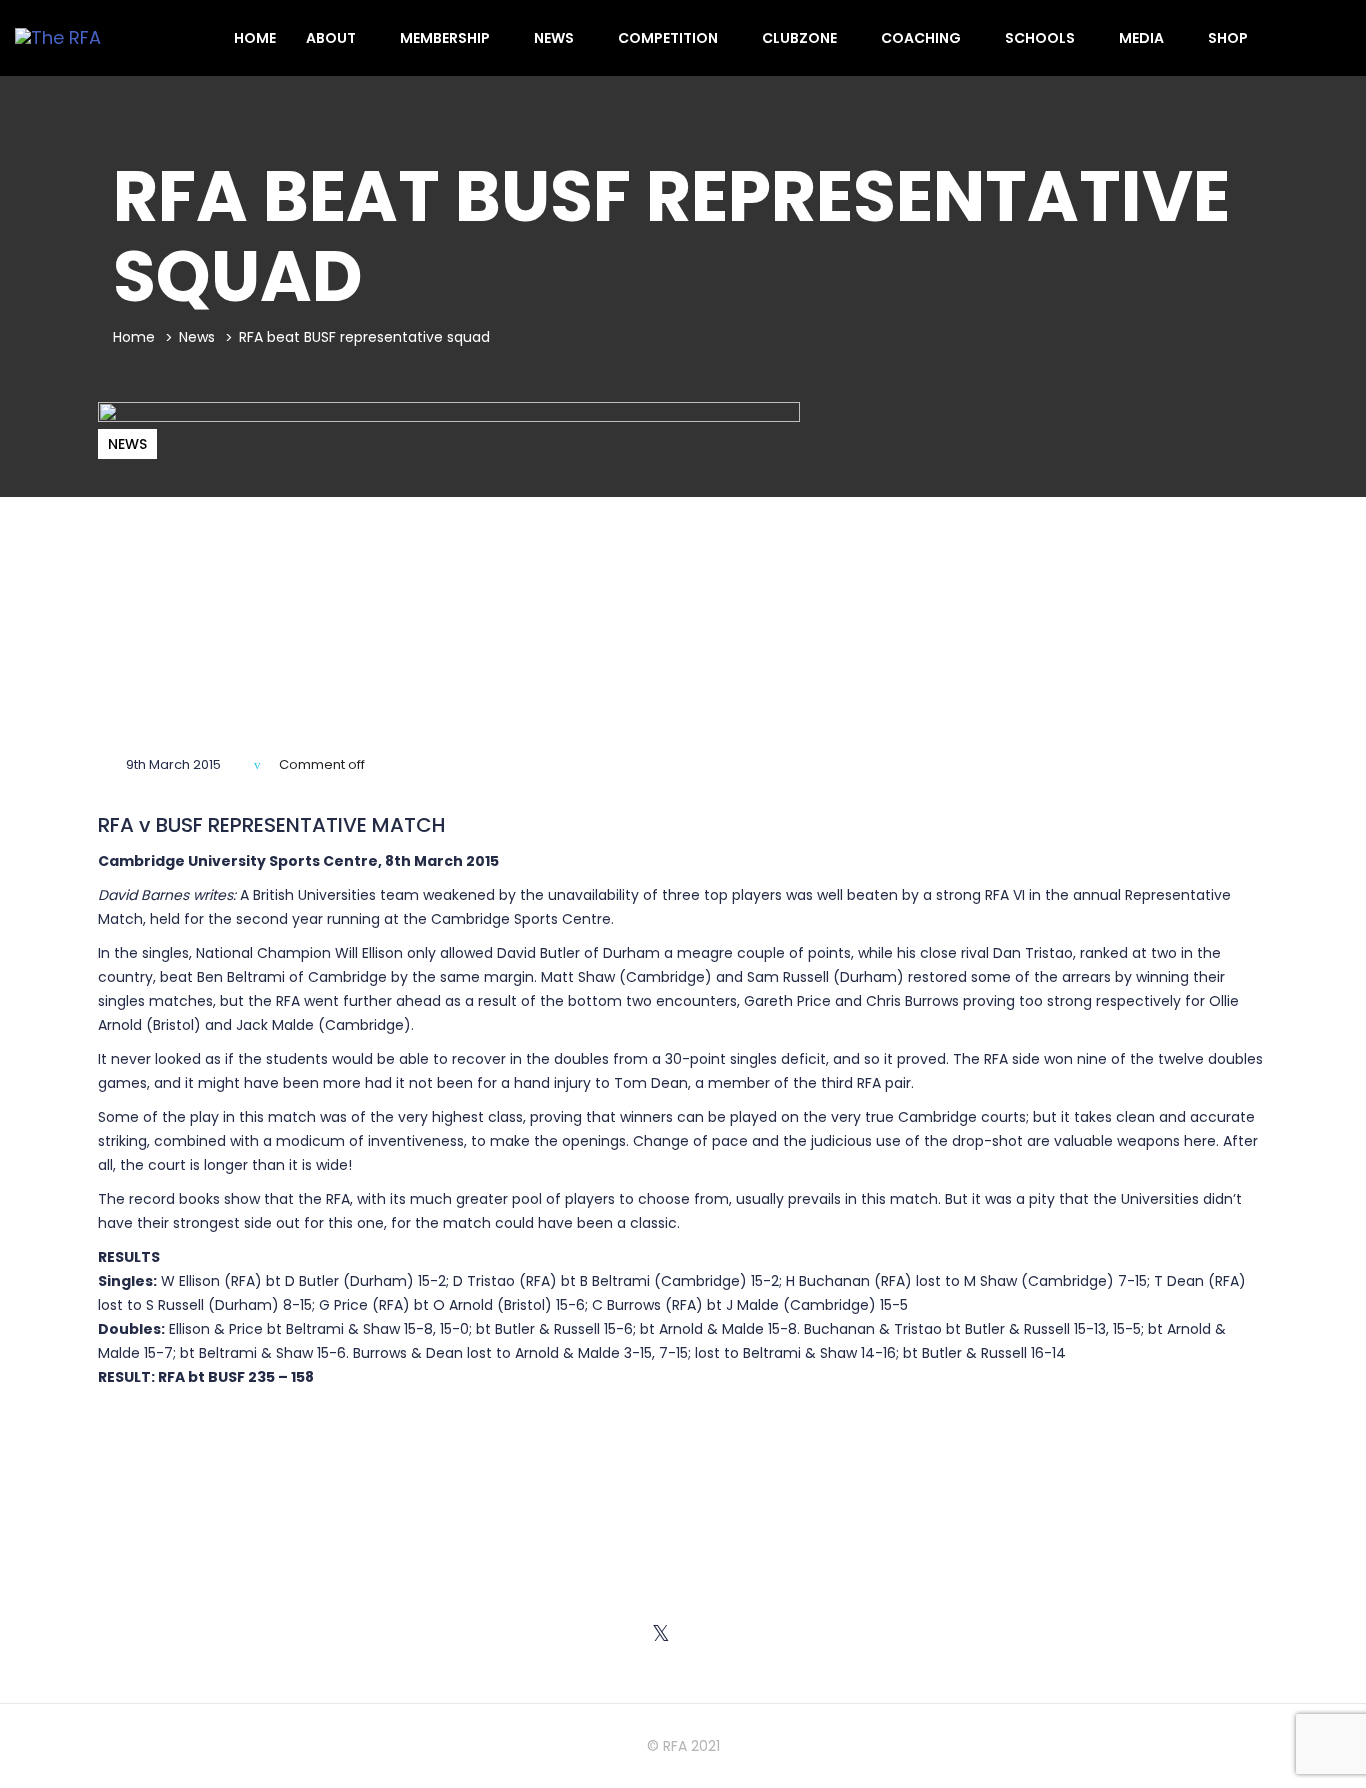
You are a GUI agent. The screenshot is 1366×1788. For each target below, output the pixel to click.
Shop (1228, 38)
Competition (669, 38)
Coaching (922, 38)
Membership (446, 38)
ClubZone (801, 38)
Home (255, 38)
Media (1143, 38)
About (332, 38)
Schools (1041, 38)
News (555, 38)
